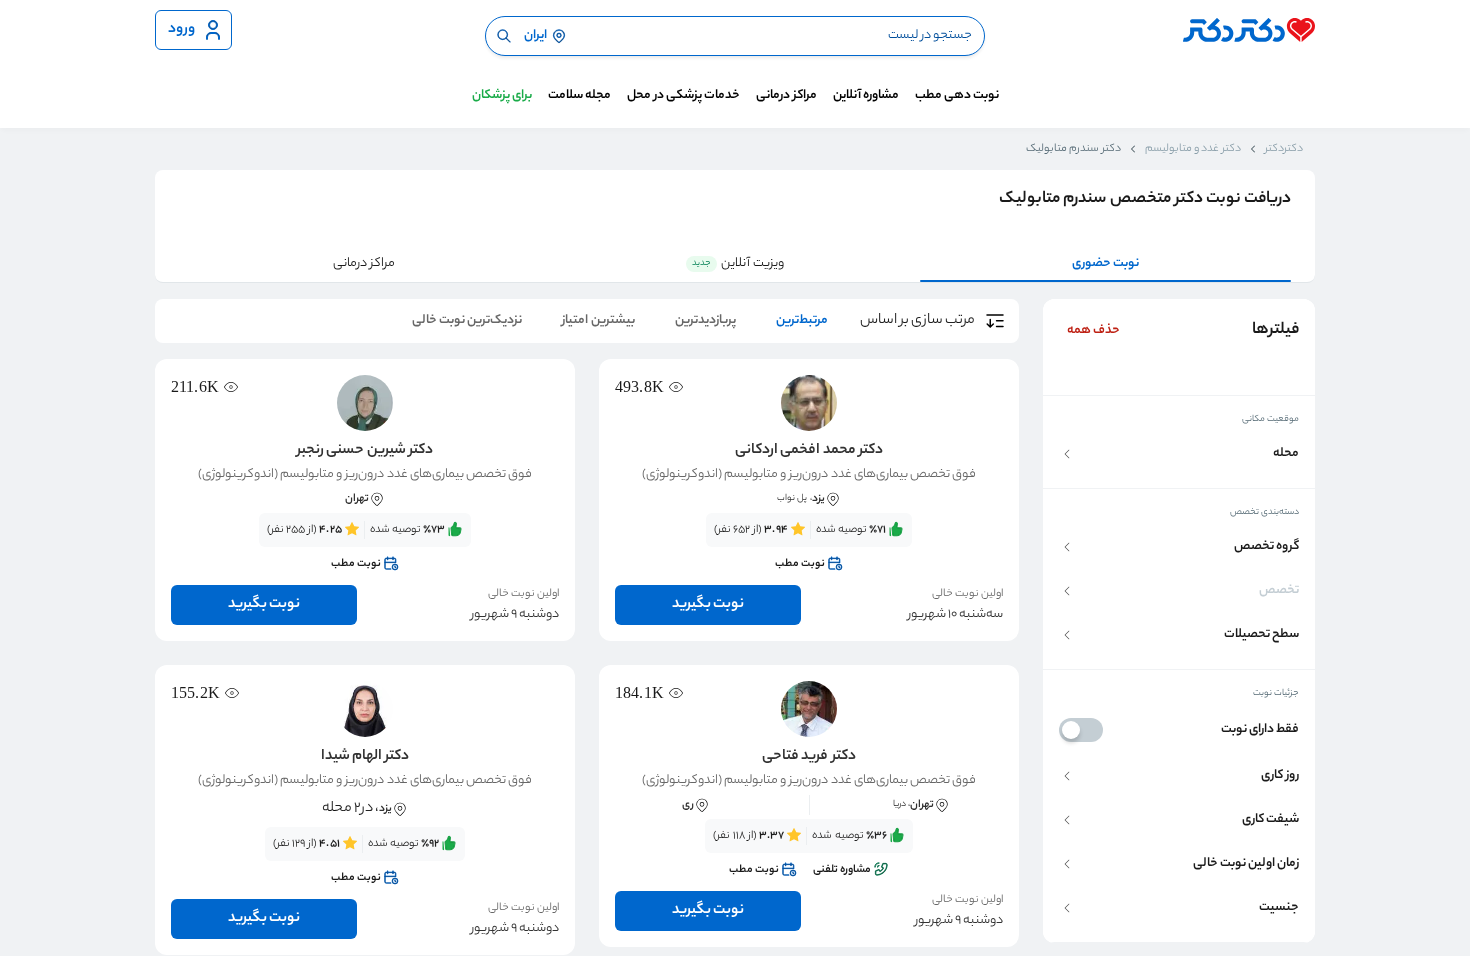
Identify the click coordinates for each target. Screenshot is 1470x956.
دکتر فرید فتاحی (808, 757)
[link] (809, 547)
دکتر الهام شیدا (365, 757)
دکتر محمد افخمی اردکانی (808, 451)
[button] (1179, 453)
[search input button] (504, 36)
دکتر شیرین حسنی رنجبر (364, 451)
